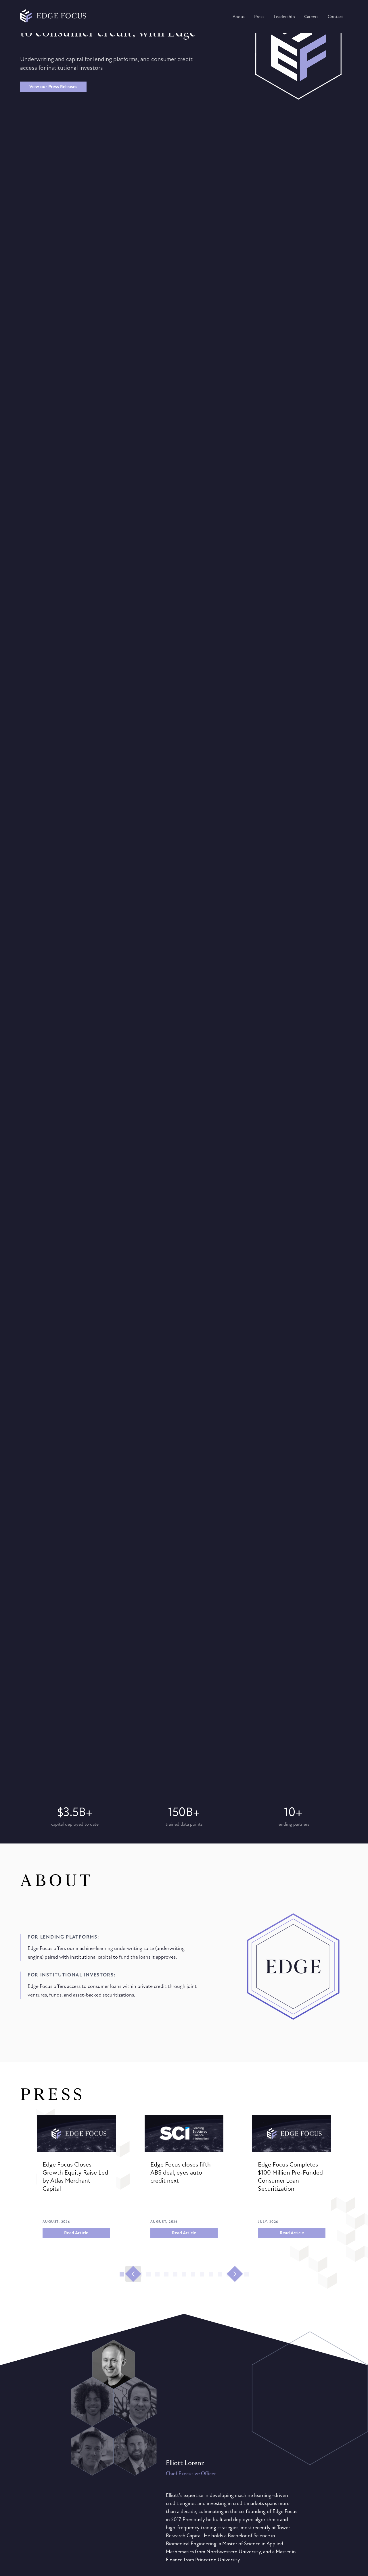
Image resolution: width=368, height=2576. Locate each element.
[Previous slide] (133, 2274)
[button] (122, 2274)
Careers (311, 17)
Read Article (76, 2233)
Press (259, 17)
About (239, 17)
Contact (336, 17)
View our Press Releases (53, 87)
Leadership (284, 17)
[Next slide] (235, 2274)
